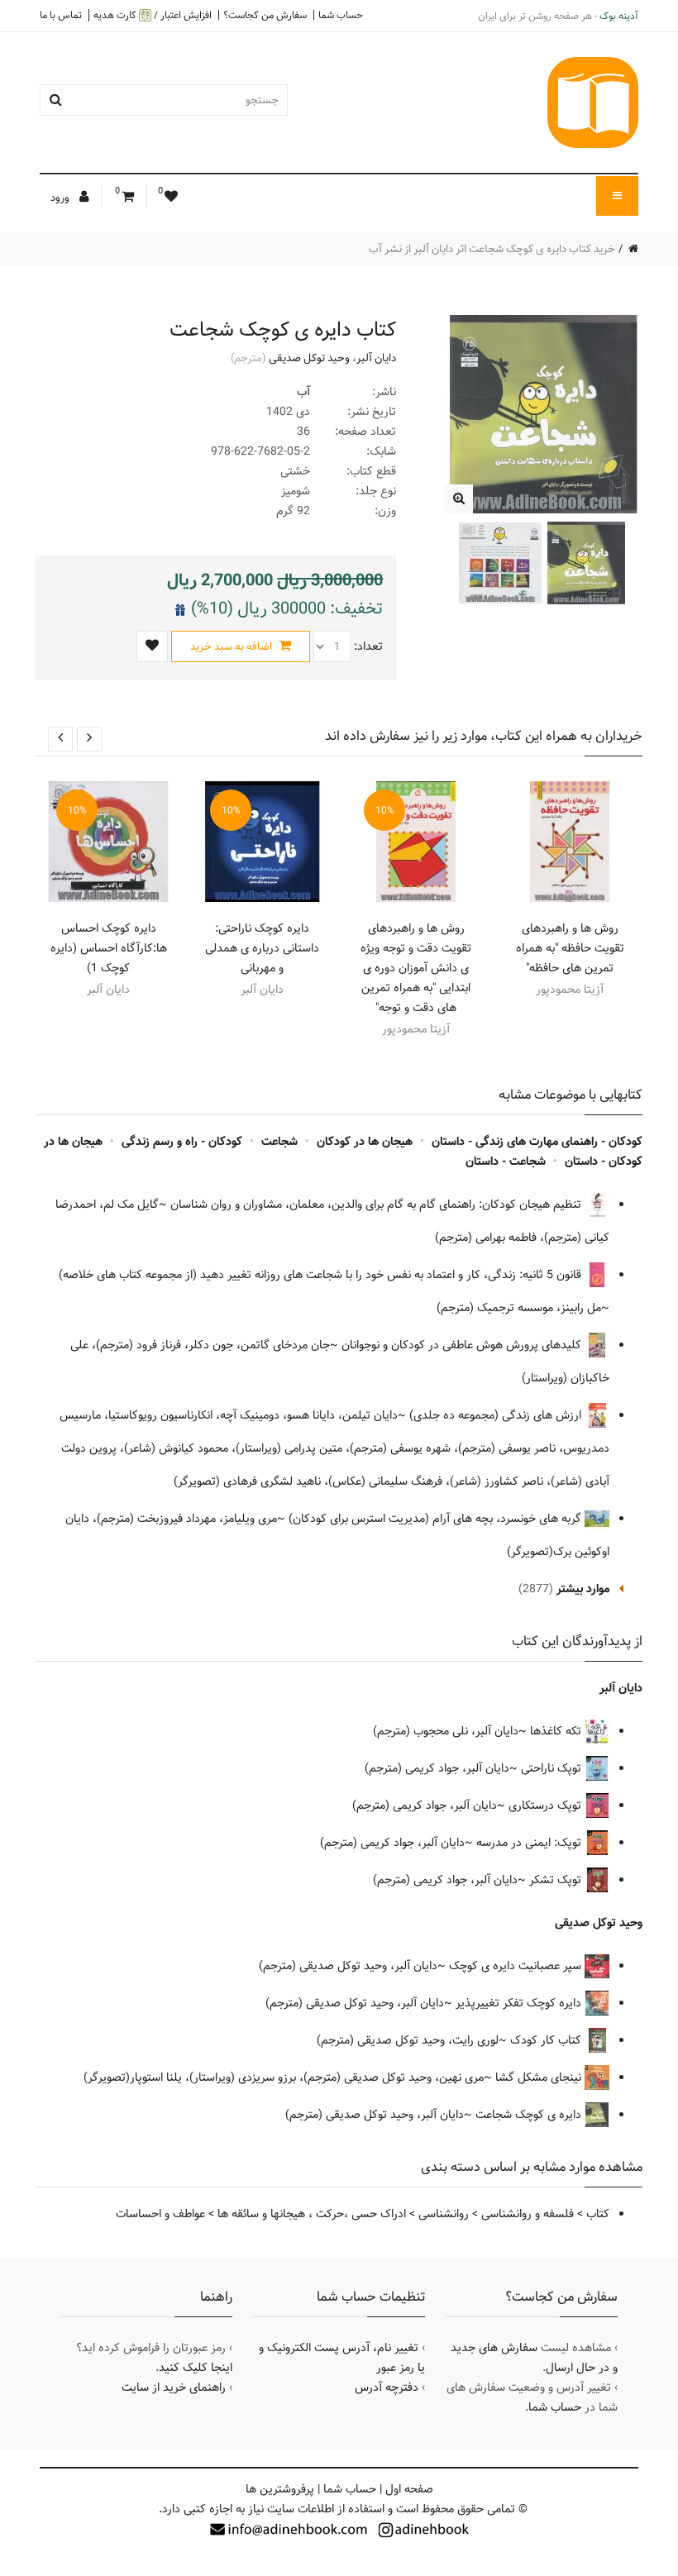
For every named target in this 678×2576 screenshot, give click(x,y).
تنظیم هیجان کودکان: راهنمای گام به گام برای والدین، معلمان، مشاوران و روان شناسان (377, 1205)
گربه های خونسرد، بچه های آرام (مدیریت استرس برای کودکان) (437, 1519)
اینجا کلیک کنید (196, 2368)
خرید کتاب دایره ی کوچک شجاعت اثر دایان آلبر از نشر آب (492, 249)
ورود (61, 198)
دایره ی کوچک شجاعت (530, 2115)
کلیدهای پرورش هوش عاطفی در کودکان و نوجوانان (463, 1345)
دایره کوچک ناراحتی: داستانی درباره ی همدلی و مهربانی (262, 948)
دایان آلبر (376, 358)
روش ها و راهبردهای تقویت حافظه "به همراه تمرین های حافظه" (570, 948)
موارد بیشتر (583, 1589)
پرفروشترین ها (280, 2489)
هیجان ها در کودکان (365, 1142)
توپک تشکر (557, 1880)
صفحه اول (409, 2489)
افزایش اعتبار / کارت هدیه (153, 15)
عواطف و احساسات (160, 2214)
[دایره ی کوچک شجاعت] (458, 499)
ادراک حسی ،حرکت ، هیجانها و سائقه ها (312, 2214)
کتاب (598, 2214)
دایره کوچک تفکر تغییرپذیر (520, 2003)
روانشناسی (444, 2214)
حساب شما (341, 15)
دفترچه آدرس (387, 2388)
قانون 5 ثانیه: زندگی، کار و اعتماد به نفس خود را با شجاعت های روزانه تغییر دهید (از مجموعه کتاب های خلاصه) (322, 1275)
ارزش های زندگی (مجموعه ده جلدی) (497, 1415)
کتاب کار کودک (547, 2040)
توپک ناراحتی (553, 1768)
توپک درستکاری (547, 1806)
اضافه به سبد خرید (232, 646)
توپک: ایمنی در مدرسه (530, 1843)
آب (303, 392)
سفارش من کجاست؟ (265, 15)
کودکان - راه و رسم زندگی (182, 1142)
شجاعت (279, 1142)
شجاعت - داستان (506, 1162)
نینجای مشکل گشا (540, 2077)
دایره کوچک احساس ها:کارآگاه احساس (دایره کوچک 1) (109, 948)
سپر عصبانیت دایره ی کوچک (517, 1966)
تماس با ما (61, 15)
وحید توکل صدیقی (309, 358)
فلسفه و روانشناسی (528, 2214)
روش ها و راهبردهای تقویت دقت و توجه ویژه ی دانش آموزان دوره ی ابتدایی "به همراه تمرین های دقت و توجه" (416, 968)
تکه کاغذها (557, 1731)
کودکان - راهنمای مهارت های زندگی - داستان (537, 1142)
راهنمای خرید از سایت (174, 2388)
